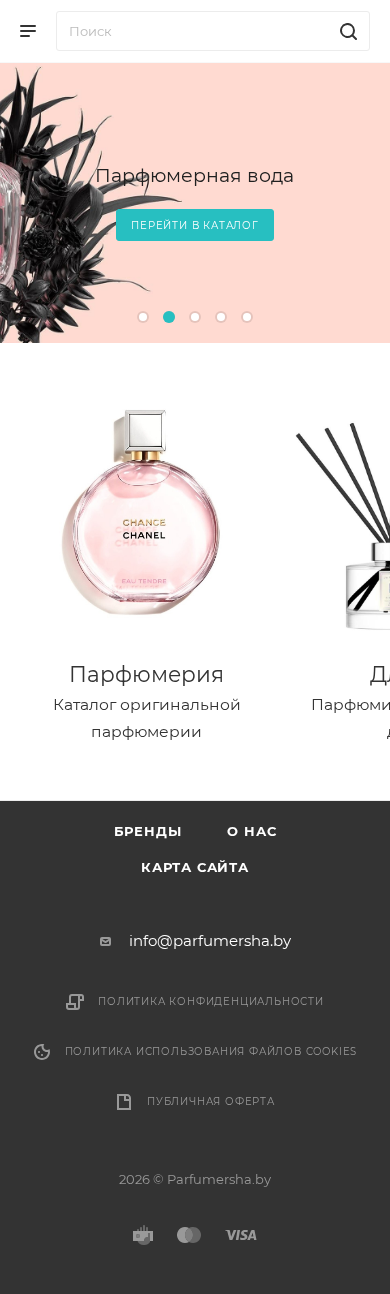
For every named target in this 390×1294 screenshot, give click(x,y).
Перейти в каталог (195, 225)
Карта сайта (195, 867)
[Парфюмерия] (146, 513)
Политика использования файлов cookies (211, 1051)
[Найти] (345, 31)
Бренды (148, 831)
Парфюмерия (146, 674)
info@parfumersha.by (210, 940)
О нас (251, 831)
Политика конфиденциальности (211, 1001)
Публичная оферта (211, 1101)
